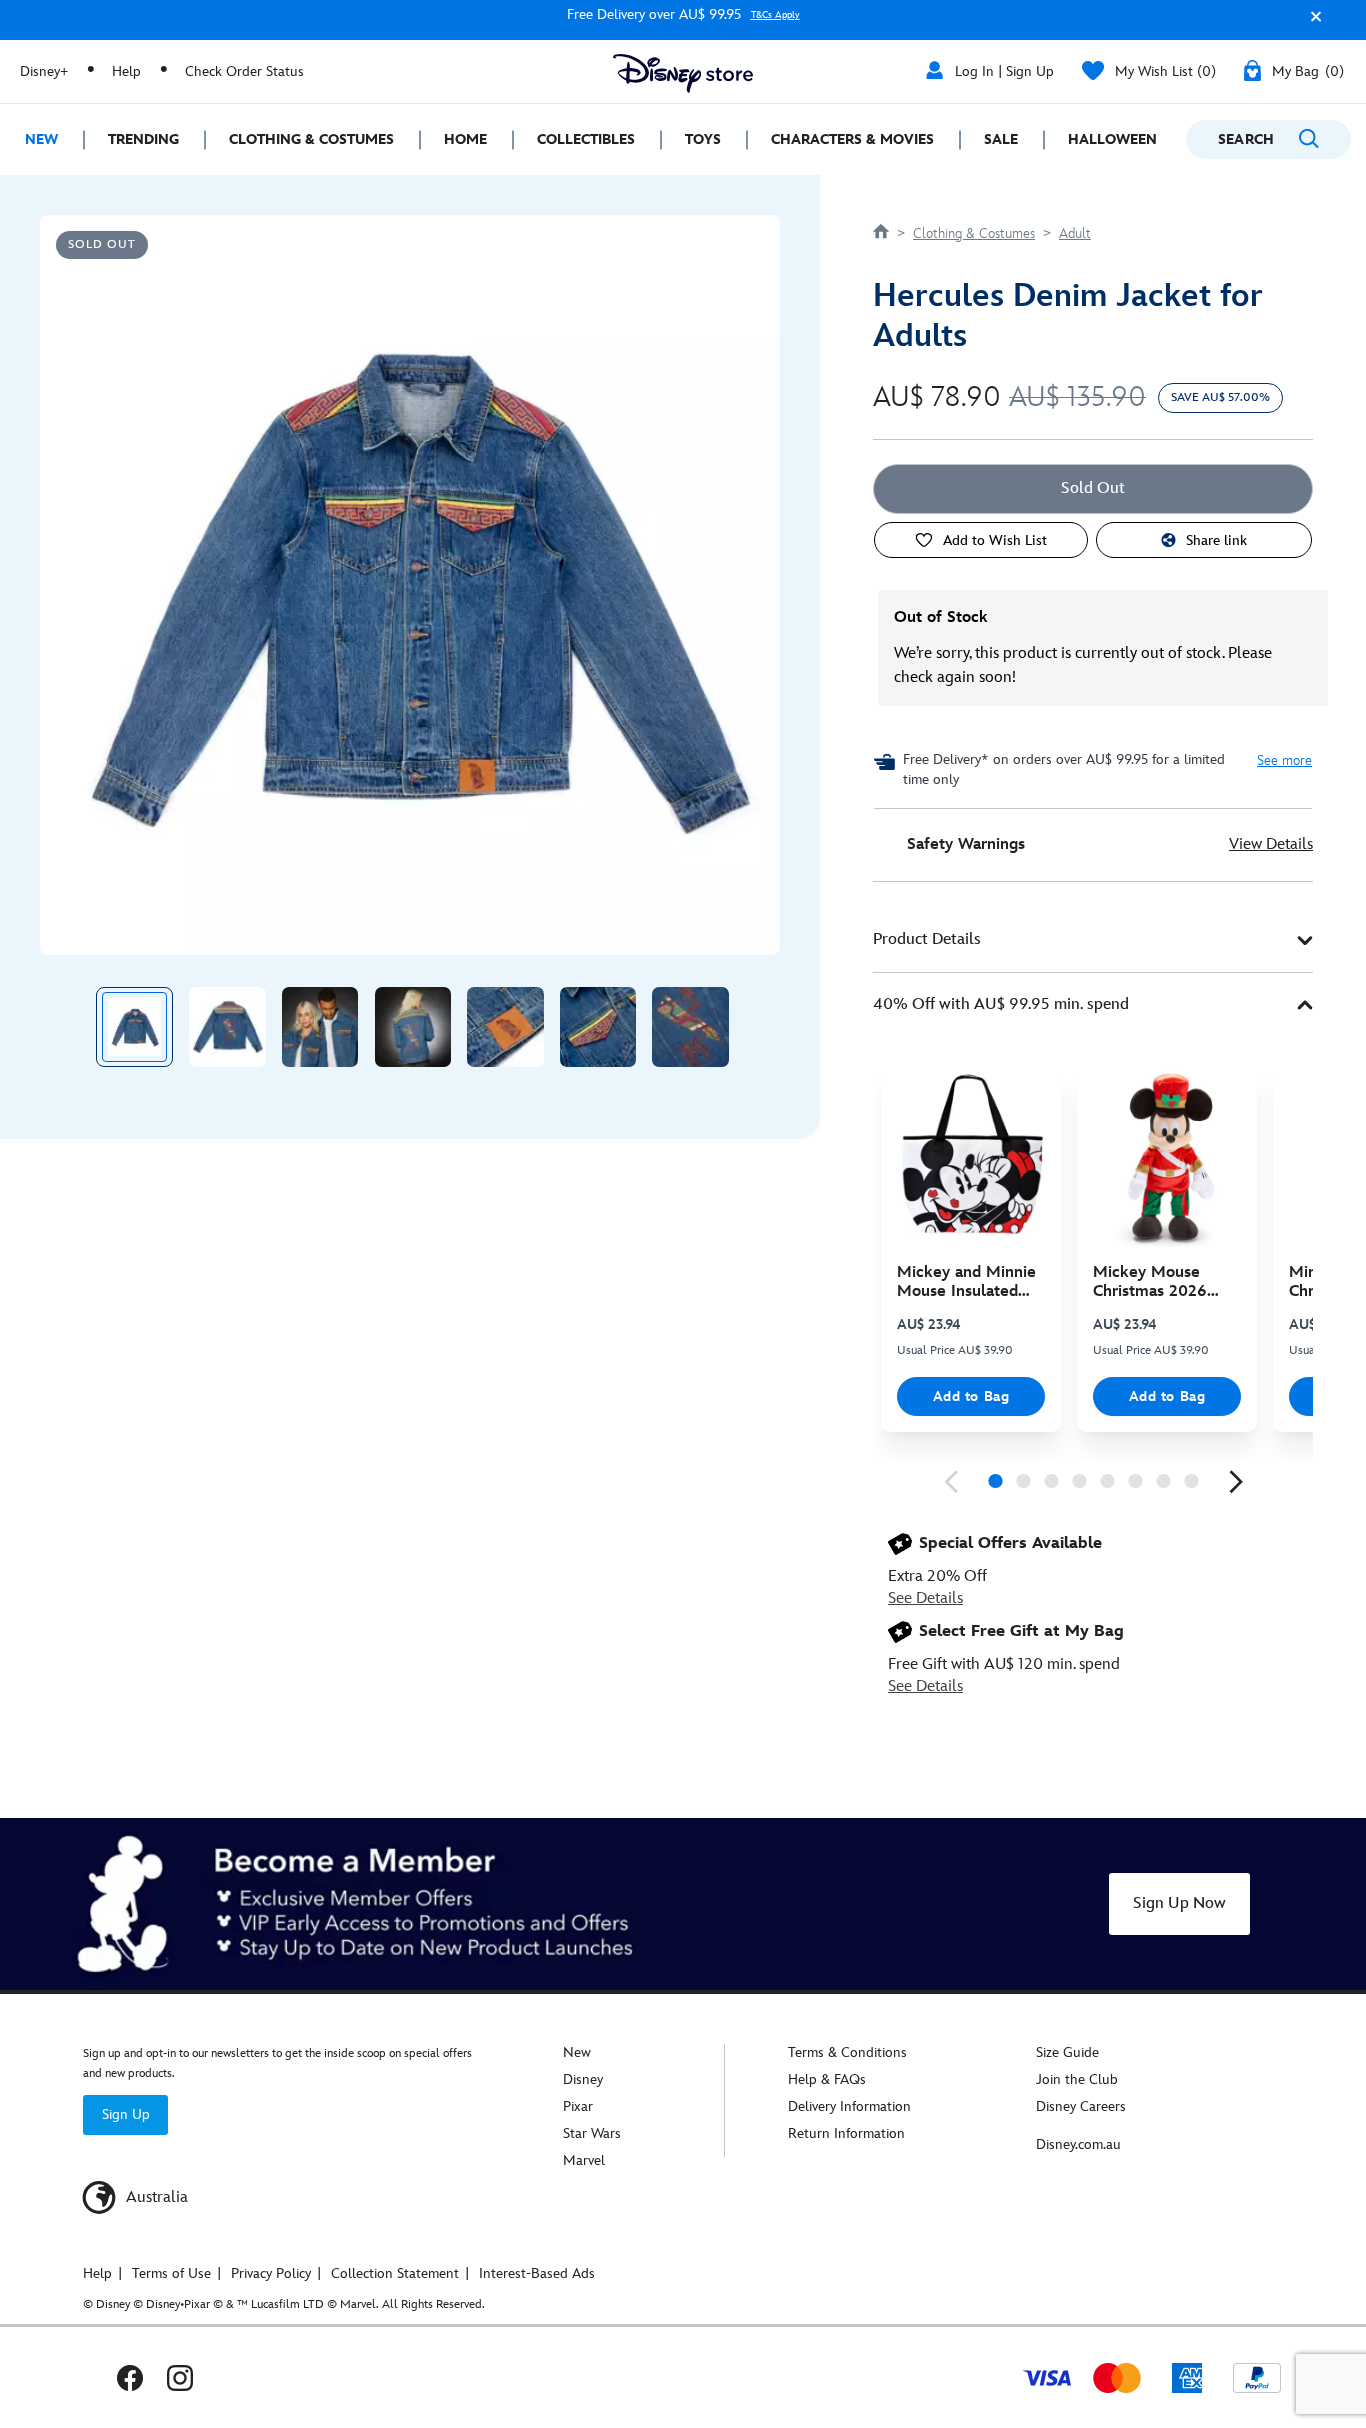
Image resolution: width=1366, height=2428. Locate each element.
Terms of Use (171, 2273)
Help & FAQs (827, 2079)
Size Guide (1067, 2052)
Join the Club (1077, 2079)
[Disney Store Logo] (683, 73)
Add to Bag (971, 1396)
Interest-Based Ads (537, 2273)
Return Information (846, 2133)
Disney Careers (1081, 2106)
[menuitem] (41, 139)
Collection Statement (395, 2273)
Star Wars (592, 2133)
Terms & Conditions (847, 2052)
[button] (1311, 23)
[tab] (1093, 940)
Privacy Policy (271, 2273)
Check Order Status (244, 71)
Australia (155, 2197)
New (577, 2052)
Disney (583, 2079)
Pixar (578, 2106)
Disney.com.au (1078, 2144)
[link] (951, 1482)
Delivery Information (849, 2106)
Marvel (584, 2160)
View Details (1271, 844)
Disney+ (44, 71)
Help (126, 71)
